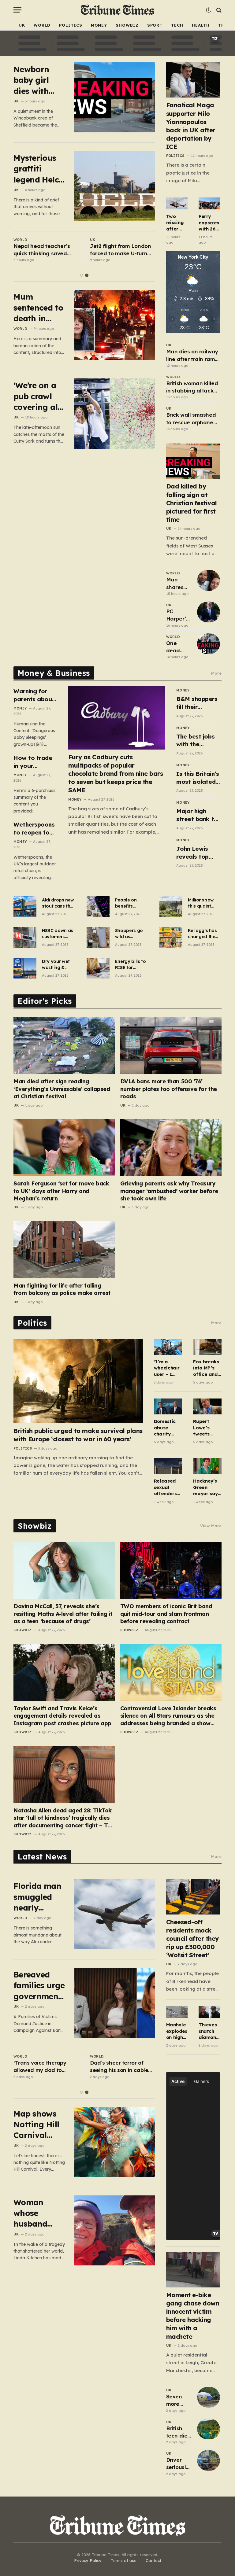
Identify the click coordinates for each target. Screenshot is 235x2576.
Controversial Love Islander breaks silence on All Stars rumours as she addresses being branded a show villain (168, 1716)
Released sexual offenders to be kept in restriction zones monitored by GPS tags (166, 1487)
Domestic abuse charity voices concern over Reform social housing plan (165, 1428)
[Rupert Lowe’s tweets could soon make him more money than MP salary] (207, 1406)
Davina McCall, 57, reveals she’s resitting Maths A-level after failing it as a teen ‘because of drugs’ (63, 1614)
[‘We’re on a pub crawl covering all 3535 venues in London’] (115, 413)
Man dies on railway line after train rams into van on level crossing (192, 356)
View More (211, 1526)
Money (99, 25)
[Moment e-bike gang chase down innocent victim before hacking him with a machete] (193, 2270)
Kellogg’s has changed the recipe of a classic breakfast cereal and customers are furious (203, 934)
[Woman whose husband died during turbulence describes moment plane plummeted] (115, 2230)
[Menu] (17, 10)
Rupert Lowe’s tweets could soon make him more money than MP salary (207, 1428)
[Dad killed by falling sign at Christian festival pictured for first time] (193, 461)
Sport (155, 25)
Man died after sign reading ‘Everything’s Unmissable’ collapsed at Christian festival (62, 1089)
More (216, 673)
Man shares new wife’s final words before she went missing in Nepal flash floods (178, 584)
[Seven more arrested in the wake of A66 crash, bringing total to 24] (209, 2397)
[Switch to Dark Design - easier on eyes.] (208, 10)
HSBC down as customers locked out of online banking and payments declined (58, 934)
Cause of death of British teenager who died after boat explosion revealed (45, 250)
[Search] (218, 10)
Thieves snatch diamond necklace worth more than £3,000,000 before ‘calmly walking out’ (209, 2031)
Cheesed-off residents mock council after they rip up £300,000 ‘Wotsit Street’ (192, 1939)
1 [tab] (82, 275)
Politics (71, 25)
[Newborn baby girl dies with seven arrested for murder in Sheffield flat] (115, 97)
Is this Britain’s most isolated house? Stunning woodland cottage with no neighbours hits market (198, 778)
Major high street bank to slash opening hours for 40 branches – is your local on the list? (197, 815)
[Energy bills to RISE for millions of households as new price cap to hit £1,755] (98, 968)
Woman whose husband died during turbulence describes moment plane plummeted (36, 2213)
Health (201, 25)
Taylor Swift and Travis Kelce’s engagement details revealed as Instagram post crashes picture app (62, 1716)
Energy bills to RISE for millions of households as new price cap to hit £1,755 (131, 965)
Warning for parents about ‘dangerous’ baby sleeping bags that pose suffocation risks (35, 695)
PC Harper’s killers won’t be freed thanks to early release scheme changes (178, 615)
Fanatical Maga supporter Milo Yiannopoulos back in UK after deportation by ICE (191, 126)
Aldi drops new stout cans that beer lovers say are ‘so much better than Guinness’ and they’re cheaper (59, 903)
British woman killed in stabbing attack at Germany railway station (192, 387)
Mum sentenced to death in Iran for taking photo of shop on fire (39, 308)
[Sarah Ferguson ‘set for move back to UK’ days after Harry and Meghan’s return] (64, 1148)
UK (22, 25)
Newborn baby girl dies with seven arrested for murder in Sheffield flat (39, 80)
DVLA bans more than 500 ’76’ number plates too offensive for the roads (169, 1089)
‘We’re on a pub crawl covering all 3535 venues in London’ (37, 396)
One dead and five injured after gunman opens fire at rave (177, 647)
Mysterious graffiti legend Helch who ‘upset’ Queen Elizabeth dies (39, 169)
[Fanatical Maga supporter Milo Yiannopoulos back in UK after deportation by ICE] (193, 80)
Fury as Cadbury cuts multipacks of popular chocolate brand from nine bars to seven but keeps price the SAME (116, 774)
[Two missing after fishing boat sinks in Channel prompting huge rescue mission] (177, 203)
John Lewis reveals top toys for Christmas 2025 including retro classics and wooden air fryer (198, 853)
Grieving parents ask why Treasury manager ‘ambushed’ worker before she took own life (169, 1191)
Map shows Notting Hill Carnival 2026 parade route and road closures (38, 2125)
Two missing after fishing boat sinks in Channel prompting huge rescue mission (177, 223)
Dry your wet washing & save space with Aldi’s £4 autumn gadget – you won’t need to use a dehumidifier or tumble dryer (59, 965)
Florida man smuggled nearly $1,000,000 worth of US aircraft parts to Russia (37, 1897)
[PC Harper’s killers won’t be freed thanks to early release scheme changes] (209, 612)
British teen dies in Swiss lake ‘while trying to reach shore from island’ (178, 2432)
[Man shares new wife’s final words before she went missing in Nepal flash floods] (209, 580)
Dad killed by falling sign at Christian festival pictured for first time (192, 503)
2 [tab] (87, 275)
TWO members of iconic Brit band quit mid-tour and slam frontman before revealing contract (166, 1614)
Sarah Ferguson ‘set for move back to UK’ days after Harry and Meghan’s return (61, 1191)
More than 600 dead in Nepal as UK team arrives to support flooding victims (43, 2067)
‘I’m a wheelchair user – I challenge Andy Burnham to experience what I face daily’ (168, 1368)
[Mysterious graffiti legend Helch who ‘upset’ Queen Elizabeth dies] (115, 186)
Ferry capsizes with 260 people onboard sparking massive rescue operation (209, 223)
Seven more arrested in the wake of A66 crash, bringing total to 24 (177, 2401)
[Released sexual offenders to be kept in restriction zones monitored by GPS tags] (168, 1466)
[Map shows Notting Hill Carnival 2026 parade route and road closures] (115, 2142)
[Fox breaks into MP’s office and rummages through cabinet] (207, 1347)
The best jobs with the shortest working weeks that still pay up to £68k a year (198, 741)
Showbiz (127, 25)
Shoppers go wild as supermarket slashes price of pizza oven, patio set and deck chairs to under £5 (130, 934)
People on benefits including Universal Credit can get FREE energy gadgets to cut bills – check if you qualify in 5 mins (131, 903)
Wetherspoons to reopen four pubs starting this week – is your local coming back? (34, 829)
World (42, 25)
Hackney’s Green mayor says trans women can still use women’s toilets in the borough (207, 1487)
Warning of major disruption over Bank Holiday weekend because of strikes (117, 2067)
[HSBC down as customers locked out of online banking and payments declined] (25, 937)
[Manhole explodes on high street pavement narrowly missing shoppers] (177, 2012)
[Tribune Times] (118, 10)
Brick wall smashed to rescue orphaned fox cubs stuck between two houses (192, 419)
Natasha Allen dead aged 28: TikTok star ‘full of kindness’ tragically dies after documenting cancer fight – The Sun (64, 1818)
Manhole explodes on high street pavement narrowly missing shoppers (177, 2031)
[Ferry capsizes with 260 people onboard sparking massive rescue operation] (209, 204)
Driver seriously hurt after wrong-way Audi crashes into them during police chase (179, 2464)
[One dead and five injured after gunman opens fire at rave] (209, 644)
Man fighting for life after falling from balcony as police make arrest (62, 1289)
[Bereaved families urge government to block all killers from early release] (115, 2003)
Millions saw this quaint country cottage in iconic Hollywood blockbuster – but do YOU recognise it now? (203, 903)
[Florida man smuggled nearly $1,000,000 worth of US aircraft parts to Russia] (115, 1914)
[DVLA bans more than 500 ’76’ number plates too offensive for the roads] (171, 1045)
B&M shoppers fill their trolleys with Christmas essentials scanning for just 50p (197, 703)
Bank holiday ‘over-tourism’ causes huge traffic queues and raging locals (117, 250)
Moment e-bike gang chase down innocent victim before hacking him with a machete (193, 2316)
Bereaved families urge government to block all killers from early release (39, 1986)
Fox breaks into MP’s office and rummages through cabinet (206, 1368)
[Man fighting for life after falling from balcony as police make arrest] (64, 1249)
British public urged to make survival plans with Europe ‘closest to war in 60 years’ (78, 1435)
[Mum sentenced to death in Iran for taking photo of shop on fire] (115, 325)
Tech (177, 25)
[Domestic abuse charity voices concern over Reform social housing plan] (168, 1406)
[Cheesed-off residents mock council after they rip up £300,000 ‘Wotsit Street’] (193, 1897)
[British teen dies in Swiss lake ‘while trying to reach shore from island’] (209, 2429)
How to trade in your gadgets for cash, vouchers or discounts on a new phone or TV (35, 762)
